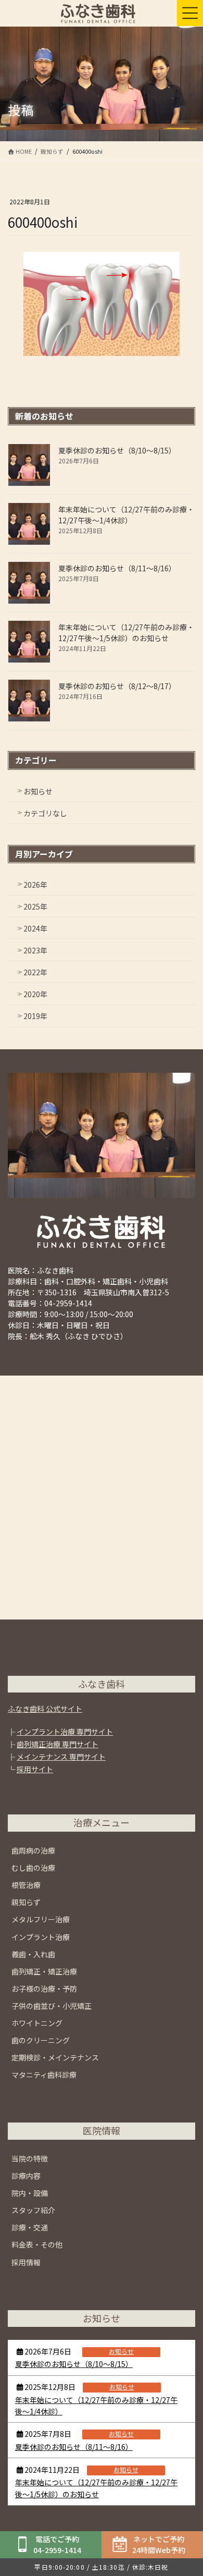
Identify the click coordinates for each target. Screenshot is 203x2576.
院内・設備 (30, 2193)
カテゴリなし (45, 813)
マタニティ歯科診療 (44, 2075)
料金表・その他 (37, 2244)
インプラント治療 (41, 1937)
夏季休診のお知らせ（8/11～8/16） (117, 568)
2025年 (35, 906)
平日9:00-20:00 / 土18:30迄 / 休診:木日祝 (101, 2567)
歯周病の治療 (33, 1850)
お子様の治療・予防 (44, 1989)
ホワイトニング (37, 2023)
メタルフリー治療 (41, 1919)
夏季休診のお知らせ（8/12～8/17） (117, 686)
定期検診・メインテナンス (55, 2057)
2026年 (35, 885)
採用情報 (26, 2262)
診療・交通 (30, 2227)
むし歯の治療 (33, 1868)
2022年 (35, 972)
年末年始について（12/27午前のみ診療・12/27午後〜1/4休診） (126, 515)
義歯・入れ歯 (33, 1954)
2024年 (35, 928)
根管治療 (26, 1885)
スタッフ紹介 (33, 2210)
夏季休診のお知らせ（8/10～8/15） (117, 450)
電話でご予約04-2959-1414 (57, 2544)
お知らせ (38, 791)
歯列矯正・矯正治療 (44, 1971)
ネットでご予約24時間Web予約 (159, 2544)
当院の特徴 (30, 2158)
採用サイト (35, 1769)
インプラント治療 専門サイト (65, 1732)
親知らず (26, 1902)
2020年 (35, 994)
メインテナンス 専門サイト (61, 1757)
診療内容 (26, 2176)
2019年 (35, 1016)
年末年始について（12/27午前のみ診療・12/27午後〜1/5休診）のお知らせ (126, 633)
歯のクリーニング (41, 2040)
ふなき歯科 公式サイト (45, 1709)
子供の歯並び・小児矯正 (52, 2006)
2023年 (35, 950)
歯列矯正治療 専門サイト (58, 1744)
